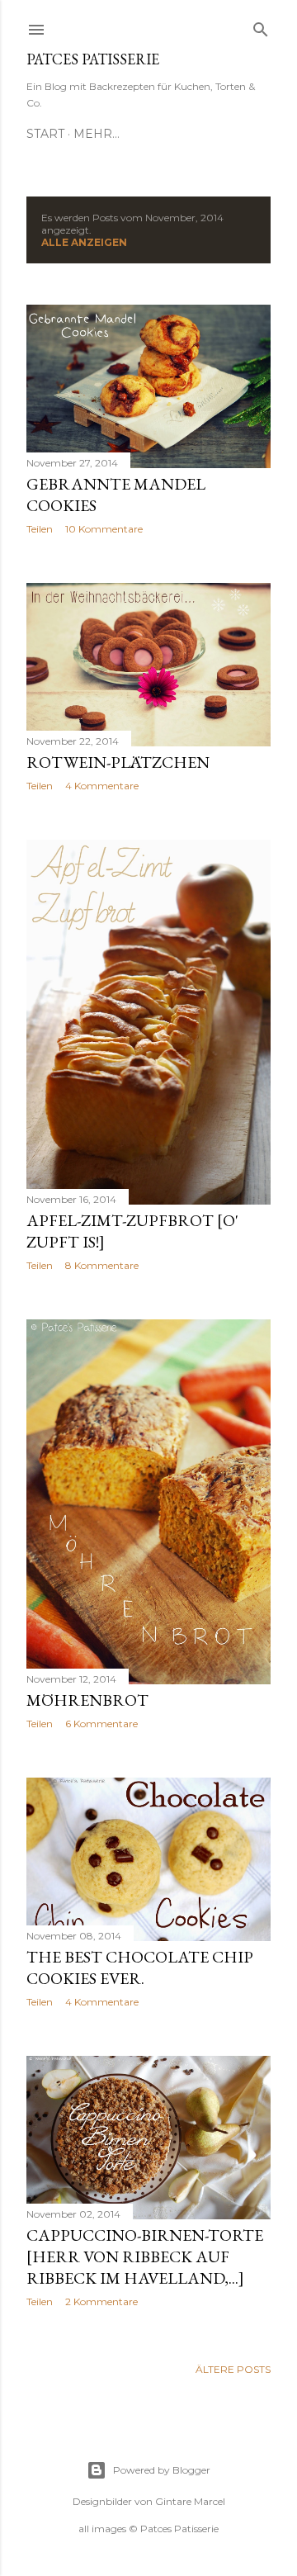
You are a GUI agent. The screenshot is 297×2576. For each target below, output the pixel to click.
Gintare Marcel (190, 2501)
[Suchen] (261, 26)
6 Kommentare (101, 1724)
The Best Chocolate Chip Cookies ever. (140, 1968)
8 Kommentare (102, 1265)
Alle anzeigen (84, 242)
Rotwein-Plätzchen (118, 762)
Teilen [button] (40, 529)
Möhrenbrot (87, 1700)
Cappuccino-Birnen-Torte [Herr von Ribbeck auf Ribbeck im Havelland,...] (145, 2256)
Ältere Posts (233, 2369)
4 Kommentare (102, 786)
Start (45, 134)
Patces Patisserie (93, 59)
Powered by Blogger (162, 2470)
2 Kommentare (101, 2301)
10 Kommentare (104, 529)
